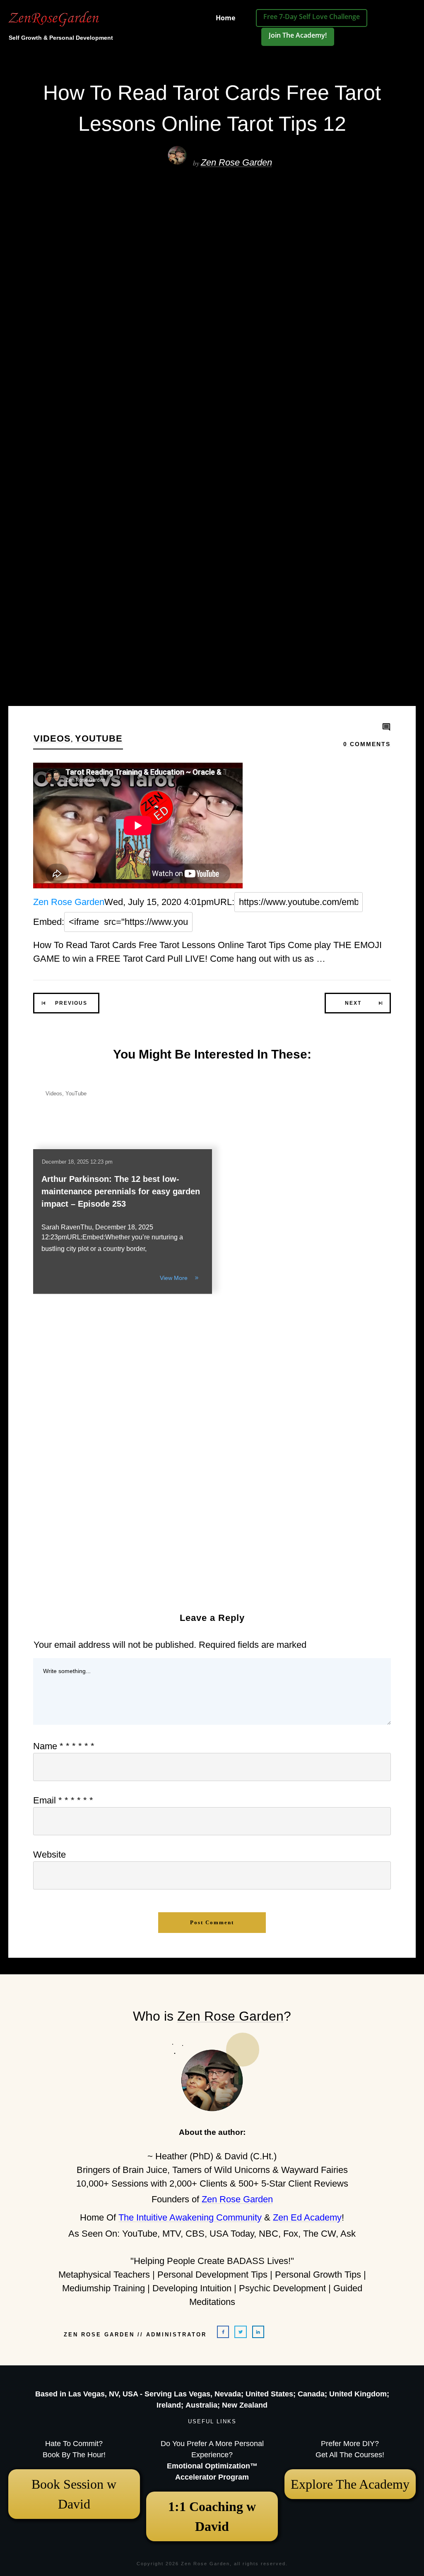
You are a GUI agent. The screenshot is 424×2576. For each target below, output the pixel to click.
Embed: (49, 922)
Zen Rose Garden (236, 162)
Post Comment (212, 1922)
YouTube (99, 738)
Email (63, 1800)
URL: (224, 902)
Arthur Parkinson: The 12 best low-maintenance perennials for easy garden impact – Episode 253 (121, 1191)
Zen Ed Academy (307, 2217)
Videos (52, 738)
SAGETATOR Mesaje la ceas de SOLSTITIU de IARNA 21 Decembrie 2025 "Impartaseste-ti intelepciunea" (337, 1360)
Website (49, 1855)
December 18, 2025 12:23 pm (77, 1162)
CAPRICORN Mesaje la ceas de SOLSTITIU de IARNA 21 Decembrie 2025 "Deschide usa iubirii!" (337, 1520)
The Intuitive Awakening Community (190, 2217)
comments (367, 744)
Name (64, 1746)
